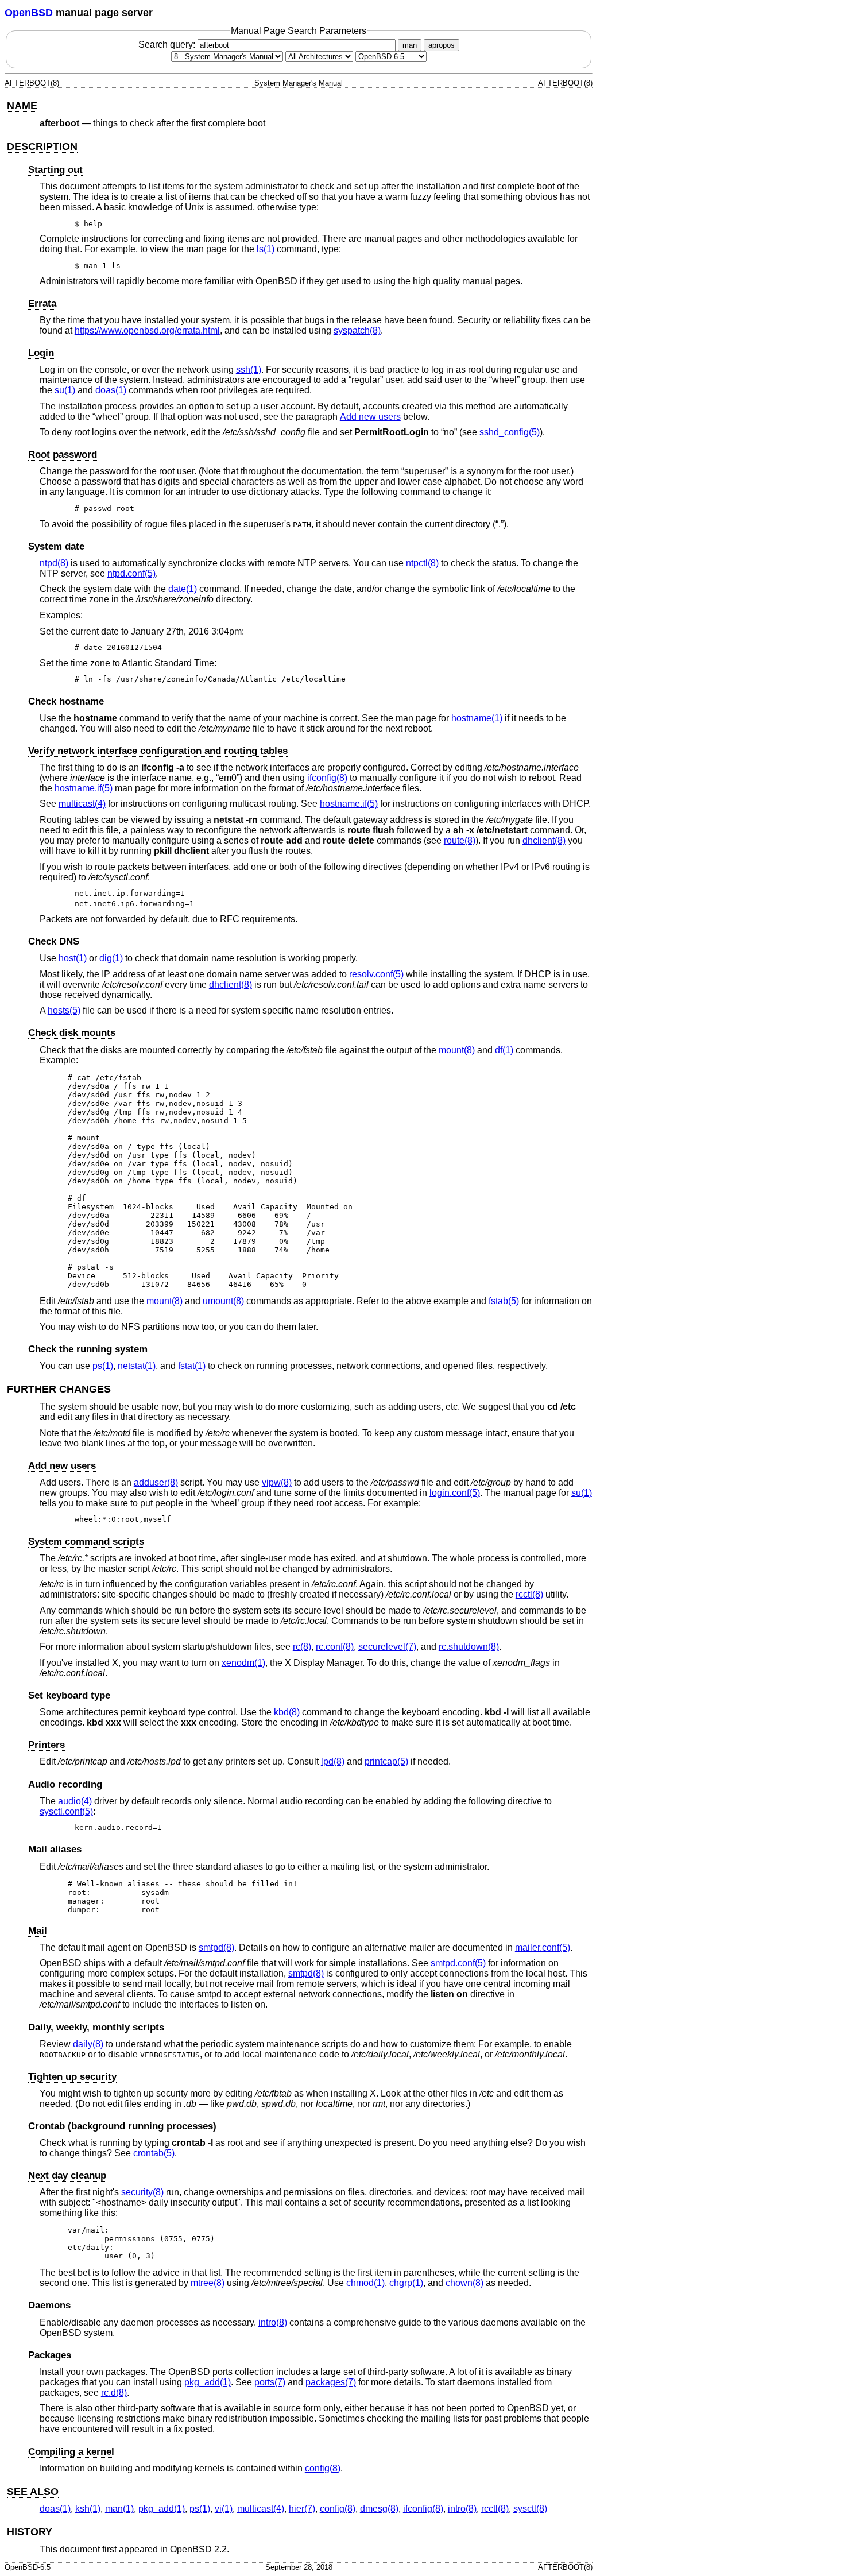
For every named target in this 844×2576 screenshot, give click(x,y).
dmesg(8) (379, 2509)
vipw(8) (277, 1482)
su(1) (65, 390)
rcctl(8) (529, 1594)
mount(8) (457, 1050)
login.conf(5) (455, 1493)
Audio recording (65, 1784)
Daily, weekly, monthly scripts (96, 2027)
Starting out (55, 170)
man (410, 45)
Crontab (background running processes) (122, 2126)
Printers (47, 1745)
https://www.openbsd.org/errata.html (147, 330)
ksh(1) (88, 2509)
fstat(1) (192, 1366)
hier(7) (302, 2509)
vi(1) (224, 2509)
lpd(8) (333, 1761)
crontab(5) (154, 2153)
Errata (42, 303)
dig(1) (111, 958)
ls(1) (266, 249)
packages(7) (331, 2382)
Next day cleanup (67, 2175)
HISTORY (30, 2532)
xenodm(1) (243, 1663)
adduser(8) (156, 1482)
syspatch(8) (357, 330)
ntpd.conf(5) (131, 573)
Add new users (370, 417)
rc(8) (302, 1647)
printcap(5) (386, 1761)
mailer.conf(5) (543, 1948)
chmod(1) (365, 2283)
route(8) (460, 840)
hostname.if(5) (84, 788)
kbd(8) (287, 1712)
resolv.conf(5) (376, 974)
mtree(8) (208, 2283)
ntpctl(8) (422, 563)
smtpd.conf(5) (458, 1963)
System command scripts (86, 1542)
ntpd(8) (54, 563)
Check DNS (54, 941)
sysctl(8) (530, 2509)
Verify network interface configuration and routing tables (158, 751)
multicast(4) (82, 804)
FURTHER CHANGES (59, 1389)
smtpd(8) (216, 1948)
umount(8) (223, 1301)
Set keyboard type (69, 1695)
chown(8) (464, 2283)
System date (56, 546)
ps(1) (103, 1366)
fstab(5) (504, 1301)
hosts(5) (64, 1010)
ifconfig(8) (327, 778)
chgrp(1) (406, 2283)
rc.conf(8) (335, 1647)
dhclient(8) (544, 840)
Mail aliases (55, 1849)
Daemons (49, 2305)
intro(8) (273, 2322)
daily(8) (88, 2044)
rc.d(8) (114, 2393)
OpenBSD (29, 13)
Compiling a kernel (71, 2452)
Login (41, 353)
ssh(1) (249, 370)
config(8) (323, 2468)
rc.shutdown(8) (469, 1647)
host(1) (73, 958)
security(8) (142, 2192)
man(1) (119, 2509)
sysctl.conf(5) (66, 1811)
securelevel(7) (387, 1647)
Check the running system (88, 1349)
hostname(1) (477, 718)
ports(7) (270, 2382)
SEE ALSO (33, 2492)
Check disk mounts (72, 1033)
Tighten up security (72, 2077)
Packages (50, 2355)
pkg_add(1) (208, 2382)
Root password (63, 455)
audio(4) (75, 1801)
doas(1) (111, 390)
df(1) (504, 1050)
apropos (442, 45)
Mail (38, 1931)
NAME (22, 106)
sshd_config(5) (510, 432)
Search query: (168, 45)
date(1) (183, 589)
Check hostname (66, 701)
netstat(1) (137, 1366)
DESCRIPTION (42, 146)
